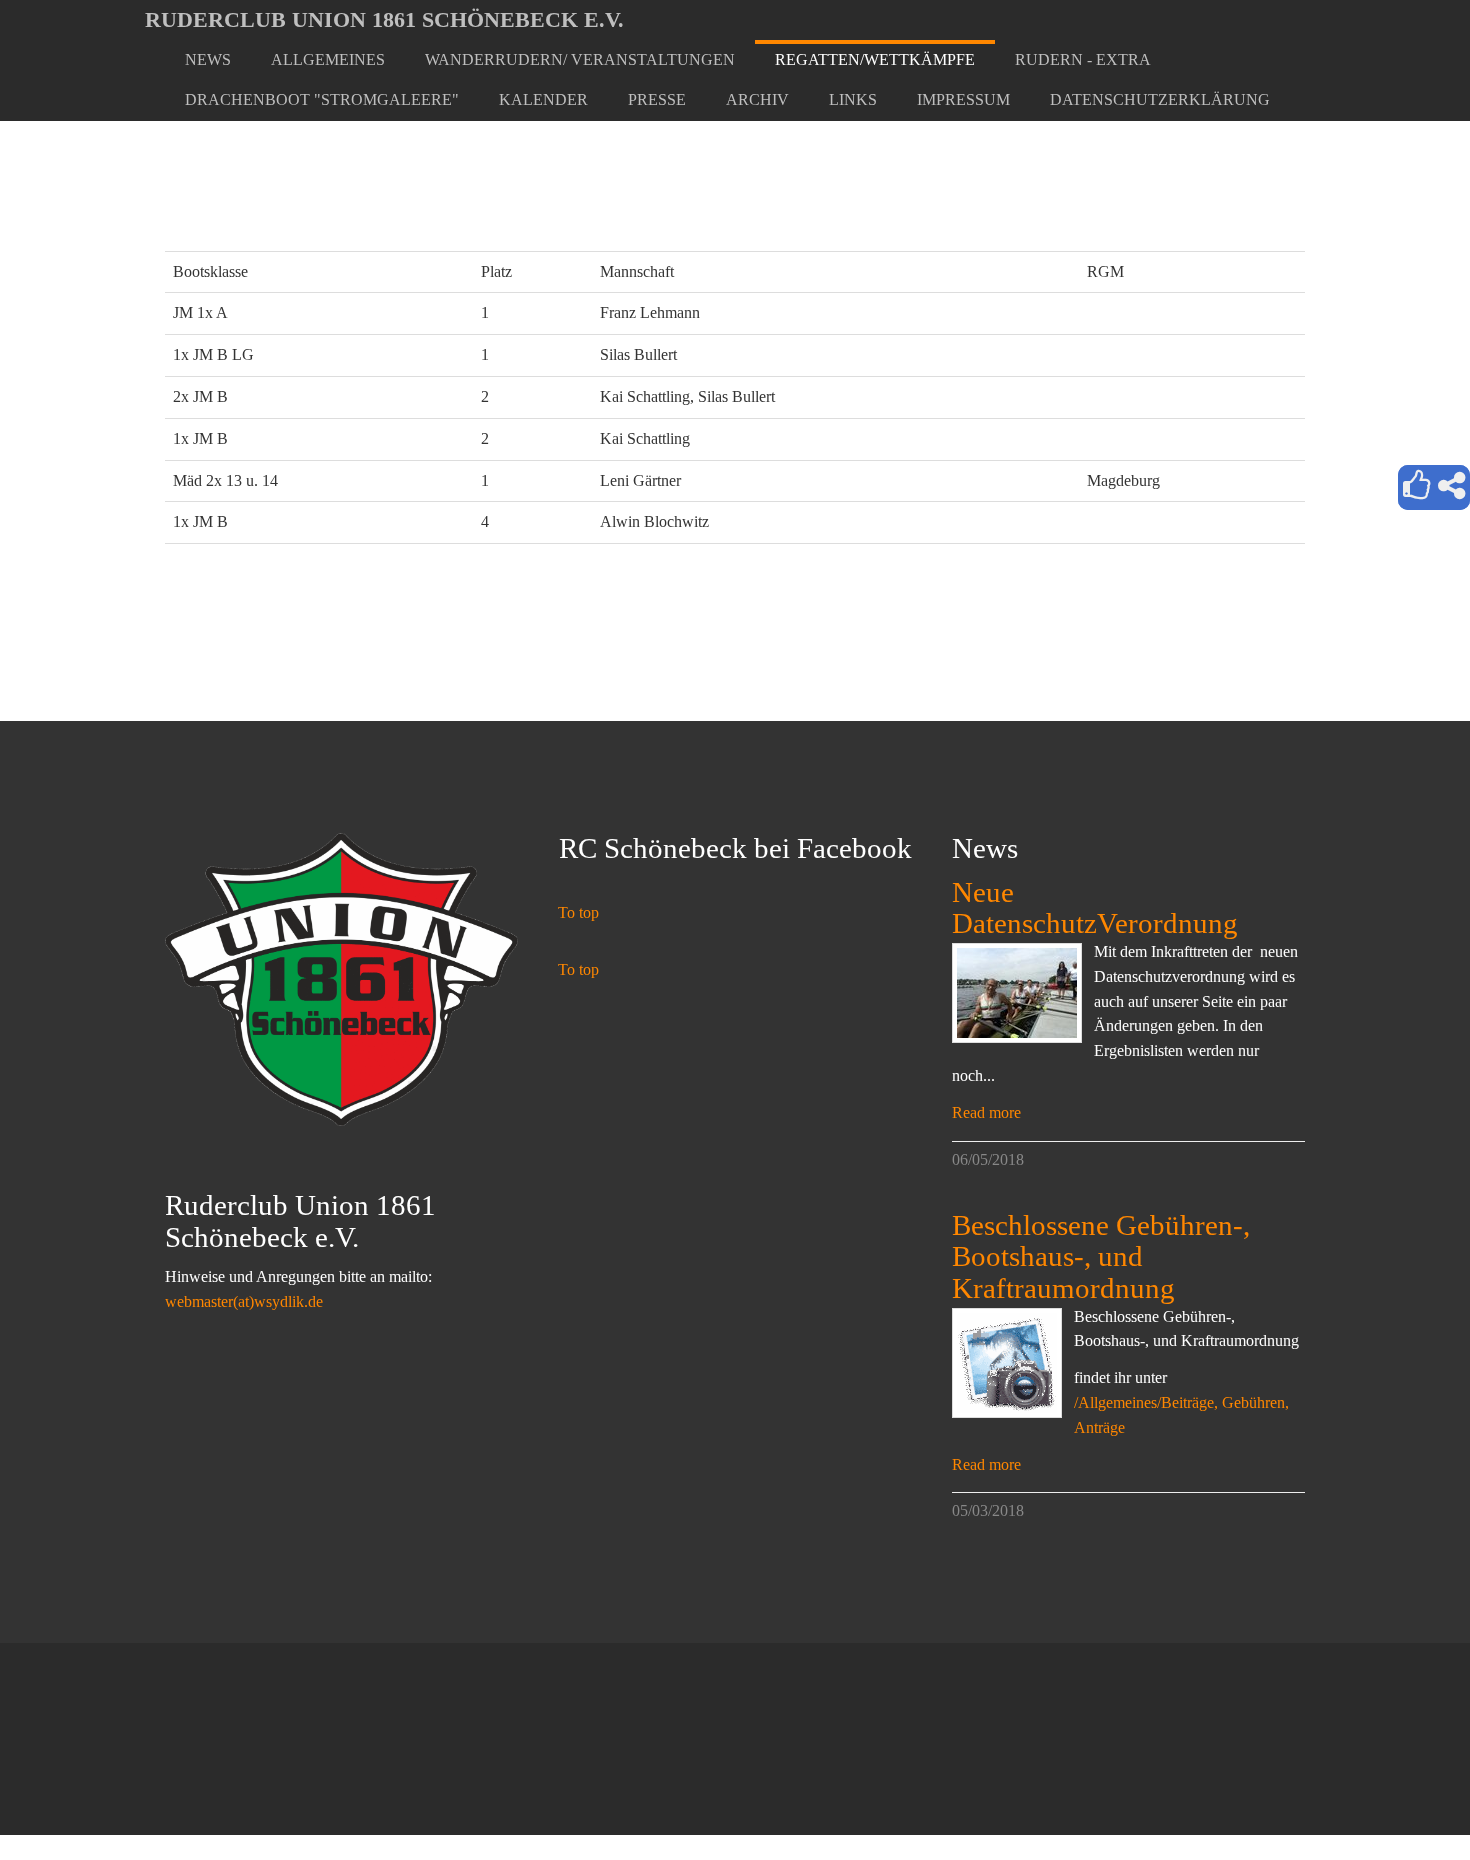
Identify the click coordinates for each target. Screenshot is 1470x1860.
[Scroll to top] (1406, 1796)
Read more (986, 1112)
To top (578, 912)
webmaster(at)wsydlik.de (244, 1301)
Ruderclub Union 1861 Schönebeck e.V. (384, 19)
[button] (328, 60)
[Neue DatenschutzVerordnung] (1017, 993)
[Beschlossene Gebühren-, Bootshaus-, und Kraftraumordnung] (1007, 1363)
